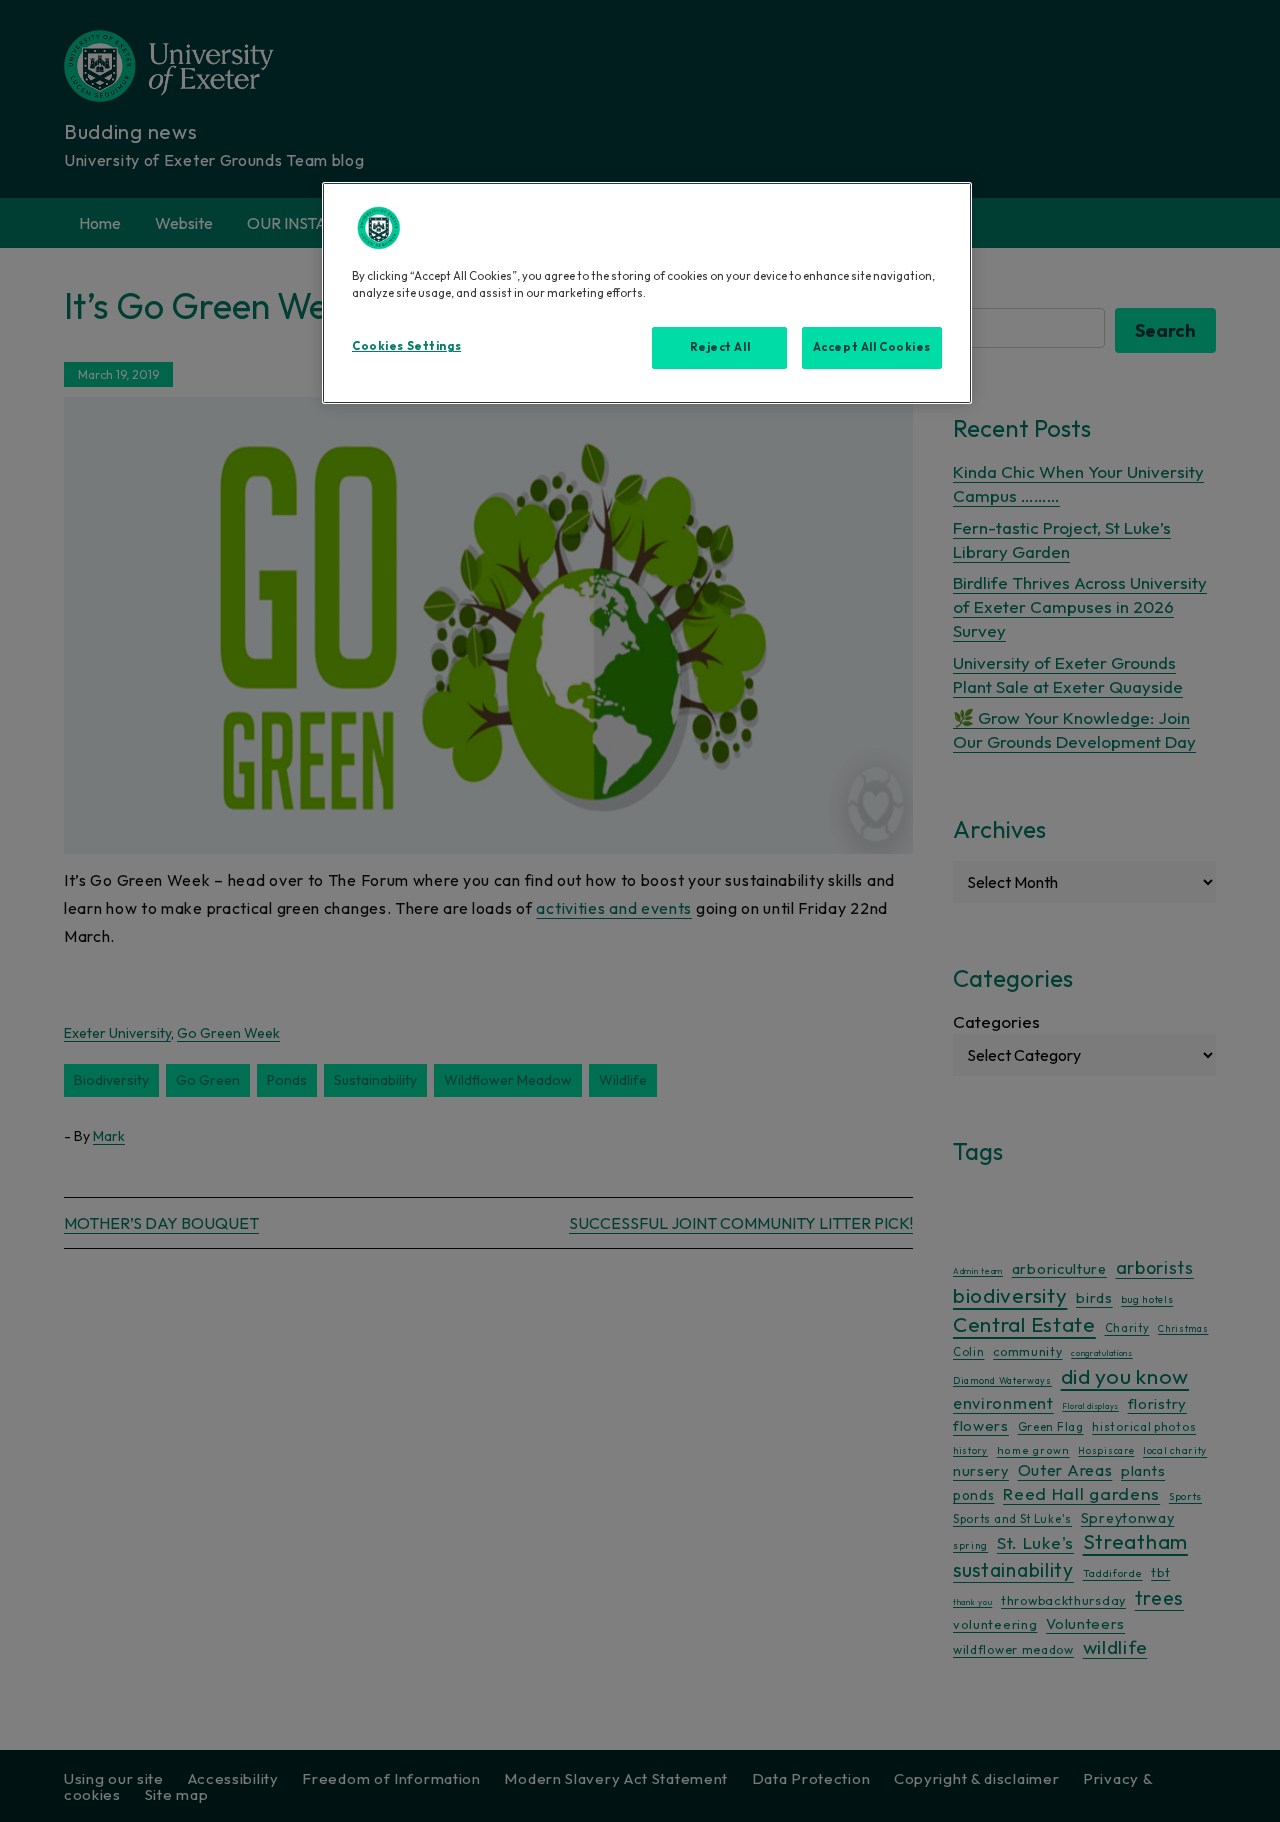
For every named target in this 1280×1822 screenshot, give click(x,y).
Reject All (720, 347)
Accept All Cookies (872, 347)
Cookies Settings (406, 346)
